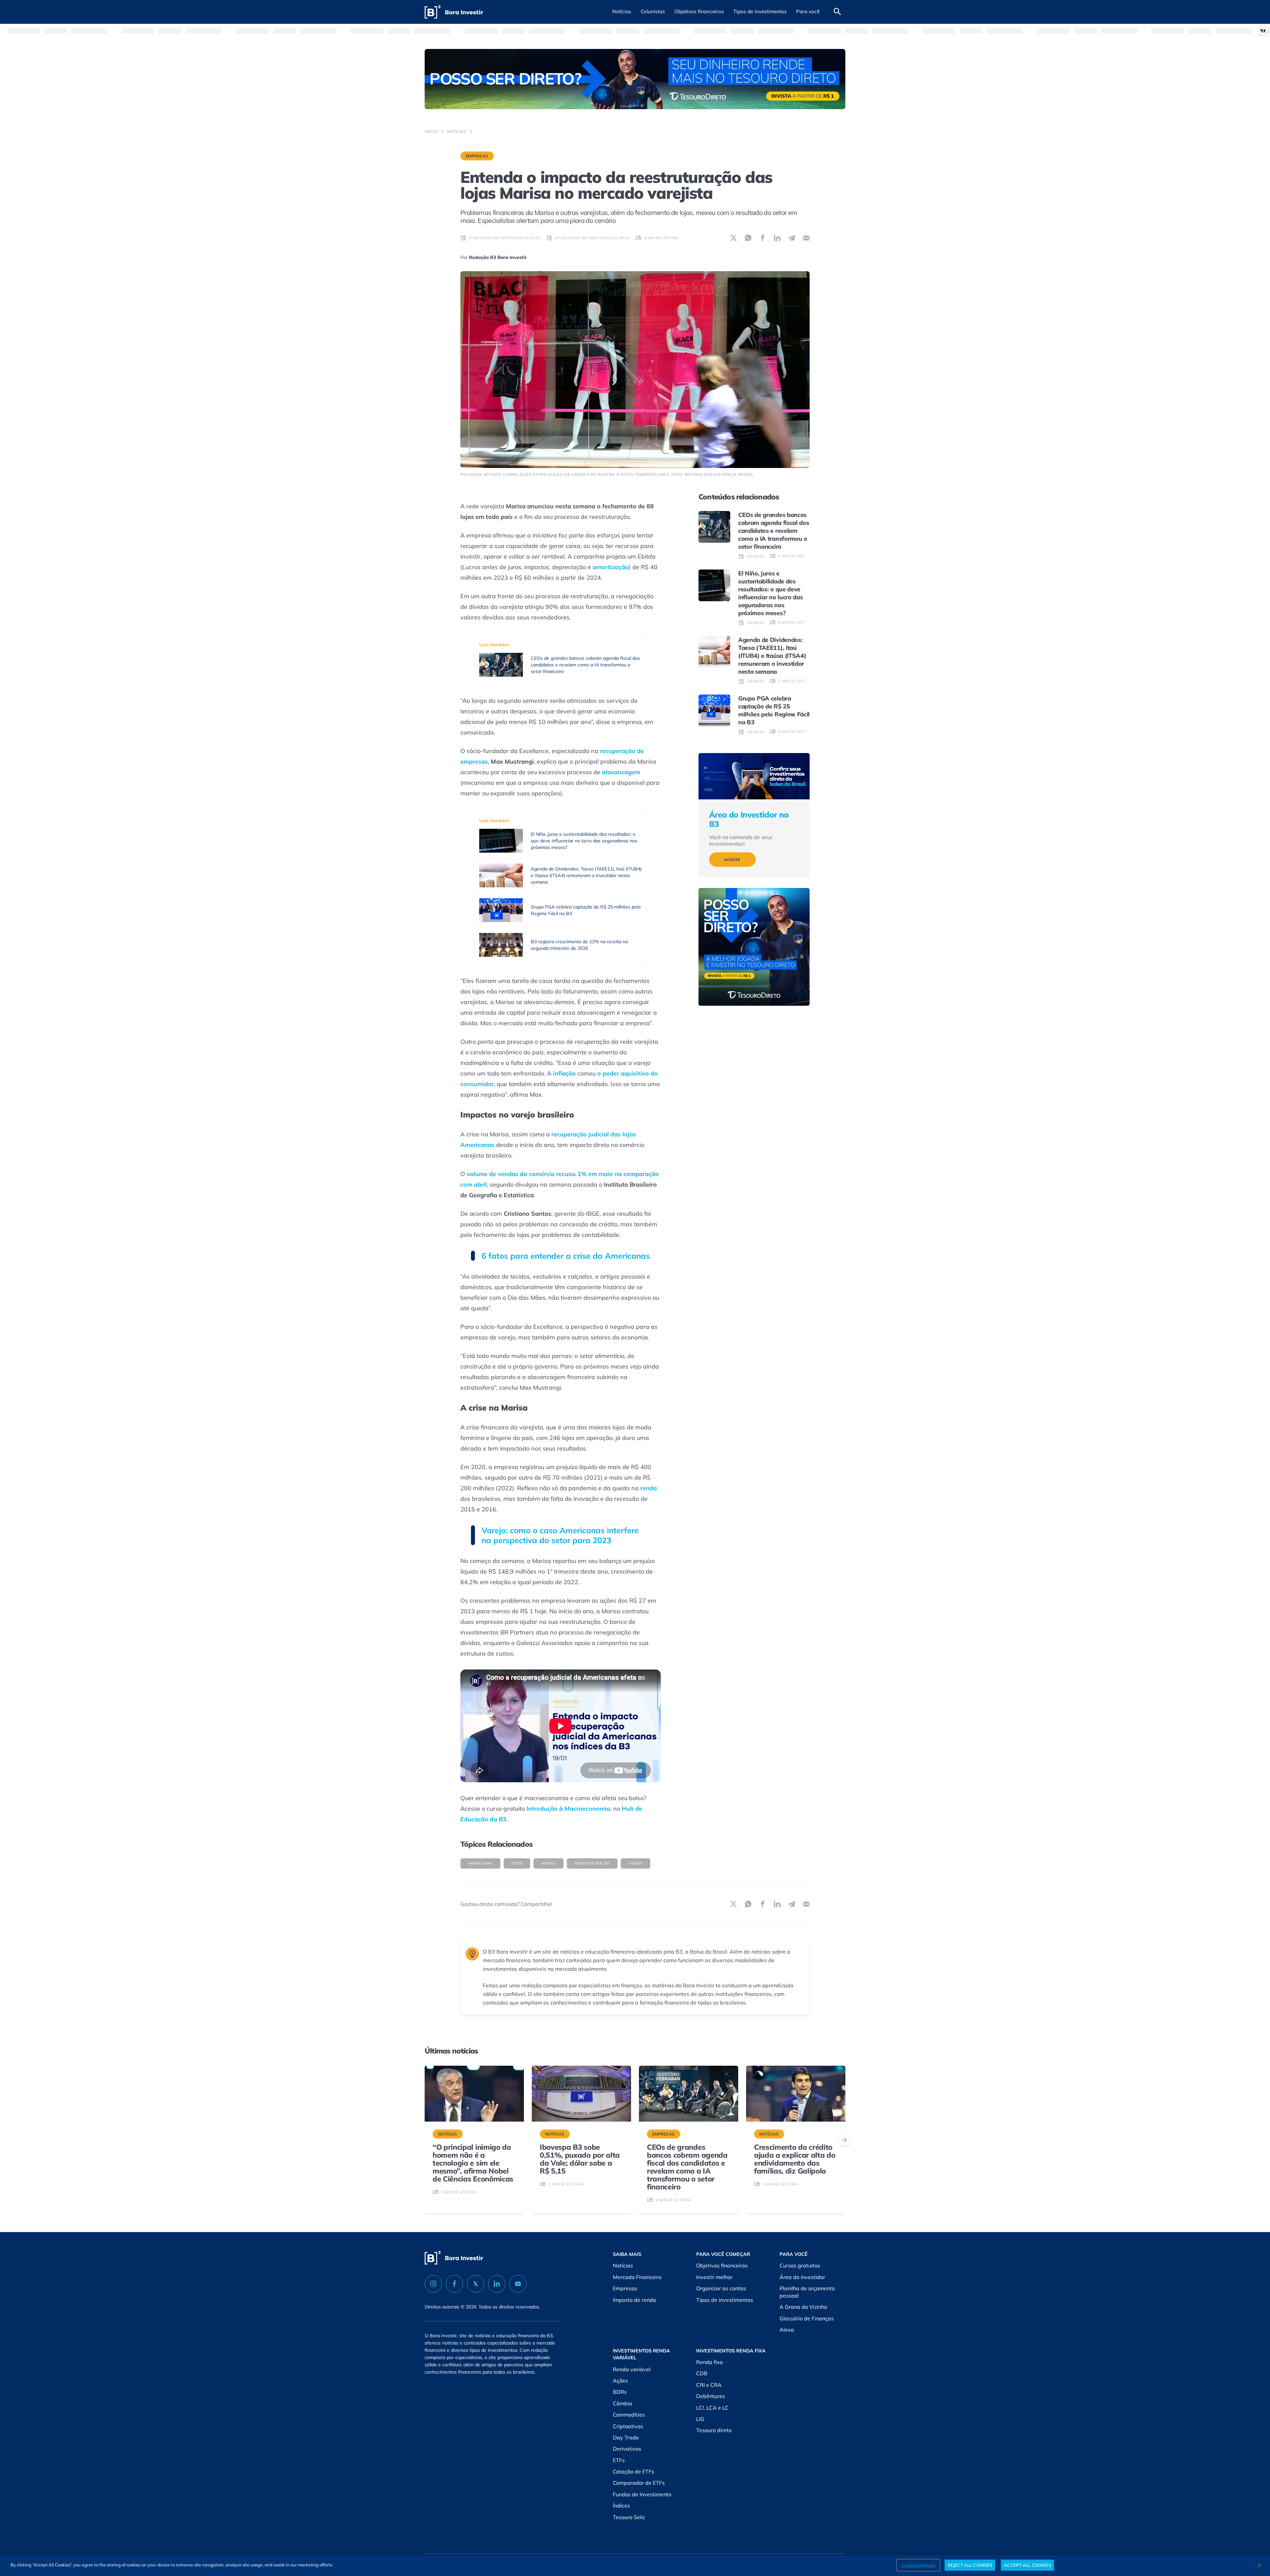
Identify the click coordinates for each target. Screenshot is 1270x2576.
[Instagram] (433, 2284)
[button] (622, 12)
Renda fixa (710, 2362)
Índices (621, 2506)
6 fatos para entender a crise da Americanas (566, 1256)
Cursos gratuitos (800, 2265)
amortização (611, 567)
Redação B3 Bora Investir (498, 257)
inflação (564, 1073)
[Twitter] (476, 2284)
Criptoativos (628, 2426)
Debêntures (711, 2396)
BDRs (620, 2392)
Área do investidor (802, 2277)
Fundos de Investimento (642, 2494)
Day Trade (626, 2437)
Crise (517, 1863)
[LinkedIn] (497, 2284)
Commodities (629, 2415)
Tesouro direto (714, 2430)
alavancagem (621, 772)
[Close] (1259, 2565)
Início (431, 131)
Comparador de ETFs (639, 2483)
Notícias (457, 131)
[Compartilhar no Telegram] (792, 238)
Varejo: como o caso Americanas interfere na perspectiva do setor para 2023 (560, 1535)
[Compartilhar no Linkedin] (777, 238)
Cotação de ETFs (634, 2471)
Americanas (480, 1863)
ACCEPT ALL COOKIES (1027, 2565)
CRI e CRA (709, 2385)
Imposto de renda (635, 2300)
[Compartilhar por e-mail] (806, 238)
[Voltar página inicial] (454, 12)
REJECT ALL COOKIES (970, 2565)
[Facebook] (454, 2284)
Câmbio (622, 2403)
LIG (700, 2419)
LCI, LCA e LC (712, 2408)
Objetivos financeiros (722, 2265)
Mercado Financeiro (637, 2277)
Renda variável (632, 2369)
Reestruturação (592, 1863)
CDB (702, 2373)
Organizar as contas (721, 2288)
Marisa (549, 1863)
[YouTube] (518, 2284)
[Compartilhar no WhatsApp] (748, 238)
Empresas (477, 156)
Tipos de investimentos (725, 2300)
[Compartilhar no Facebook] (763, 238)
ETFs (619, 2460)
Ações (620, 2381)
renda (649, 1488)
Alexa (787, 2330)
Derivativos (627, 2449)
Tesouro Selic (629, 2517)
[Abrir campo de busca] (837, 12)
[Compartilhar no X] (734, 238)
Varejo (635, 1863)
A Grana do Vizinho (803, 2307)
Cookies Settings (918, 2565)
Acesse (732, 860)
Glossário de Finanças (807, 2318)
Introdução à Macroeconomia (568, 1809)
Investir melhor (714, 2277)
